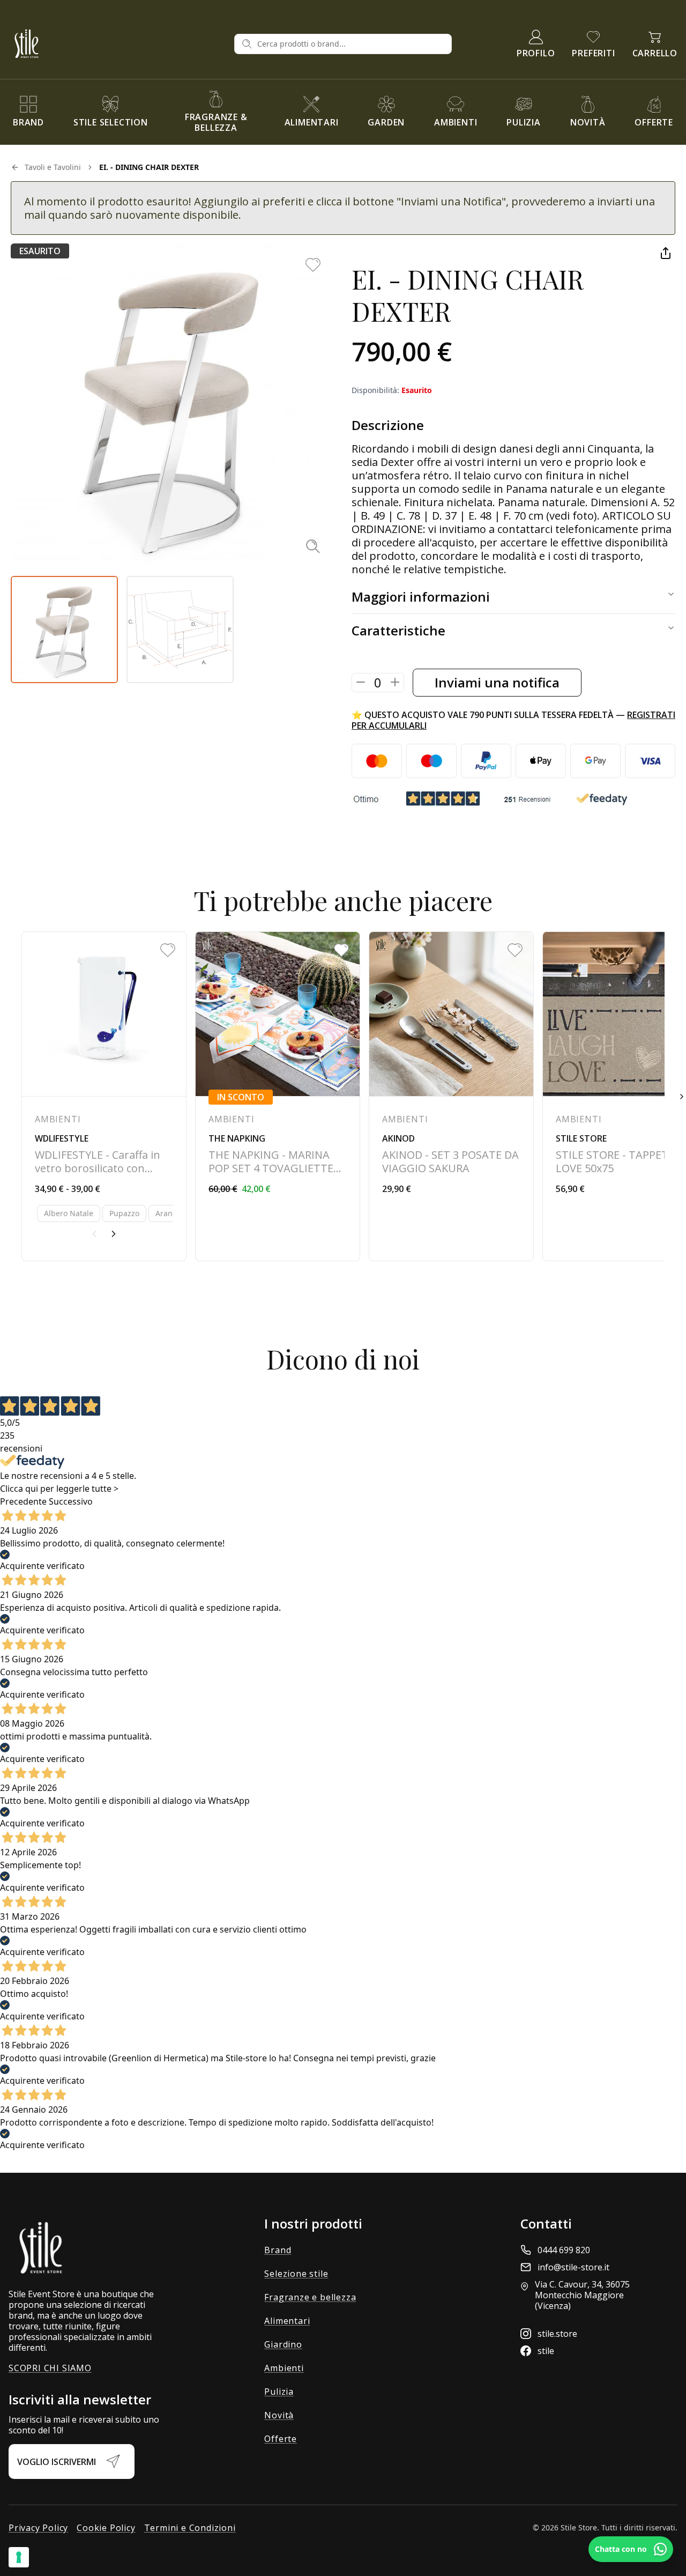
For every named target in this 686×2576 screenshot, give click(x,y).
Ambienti (284, 2368)
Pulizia (279, 2392)
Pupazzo (124, 1213)
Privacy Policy (38, 2528)
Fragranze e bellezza (310, 2297)
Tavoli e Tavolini (53, 167)
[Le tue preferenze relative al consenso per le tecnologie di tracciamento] (19, 2557)
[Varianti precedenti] (94, 1234)
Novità (279, 2415)
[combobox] (351, 44)
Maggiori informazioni (421, 597)
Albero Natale (69, 1213)
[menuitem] (28, 112)
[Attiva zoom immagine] (313, 546)
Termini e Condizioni (190, 2528)
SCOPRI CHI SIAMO (50, 2368)
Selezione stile (296, 2274)
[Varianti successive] (114, 1234)
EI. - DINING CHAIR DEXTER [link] (149, 167)
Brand (278, 2250)
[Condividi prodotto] (666, 253)
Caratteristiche (398, 630)
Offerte (281, 2439)
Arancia (169, 1213)
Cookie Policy (106, 2528)
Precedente (23, 1501)
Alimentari (287, 2321)
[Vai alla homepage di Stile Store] (117, 44)
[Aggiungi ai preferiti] (313, 265)
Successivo (71, 1501)
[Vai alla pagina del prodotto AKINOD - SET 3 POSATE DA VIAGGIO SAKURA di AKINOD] (451, 1096)
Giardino (283, 2344)
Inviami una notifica (497, 682)
